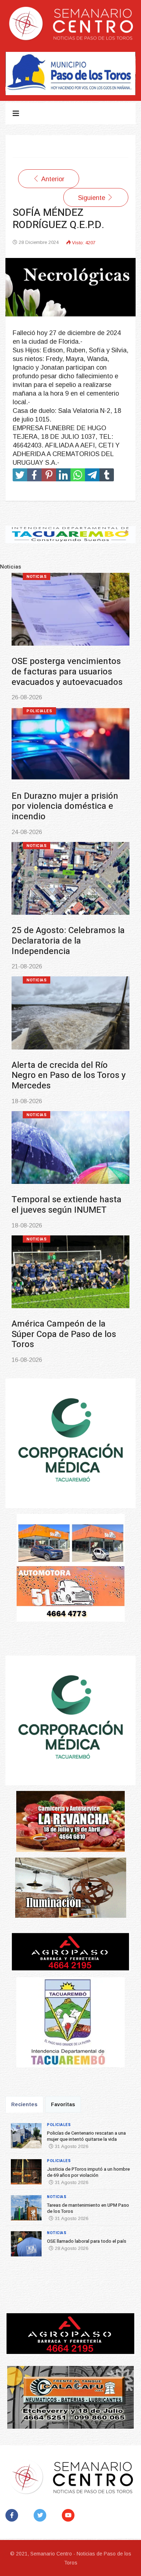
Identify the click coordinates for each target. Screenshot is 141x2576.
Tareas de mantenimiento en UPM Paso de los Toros (88, 2208)
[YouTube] (70, 2515)
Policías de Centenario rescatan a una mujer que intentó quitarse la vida (86, 2136)
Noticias (17, 846)
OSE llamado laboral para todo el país (87, 2241)
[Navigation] (16, 113)
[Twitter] (41, 2515)
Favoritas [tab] (63, 2104)
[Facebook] (13, 2515)
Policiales (20, 577)
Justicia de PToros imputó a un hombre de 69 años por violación (88, 2172)
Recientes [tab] (24, 2104)
